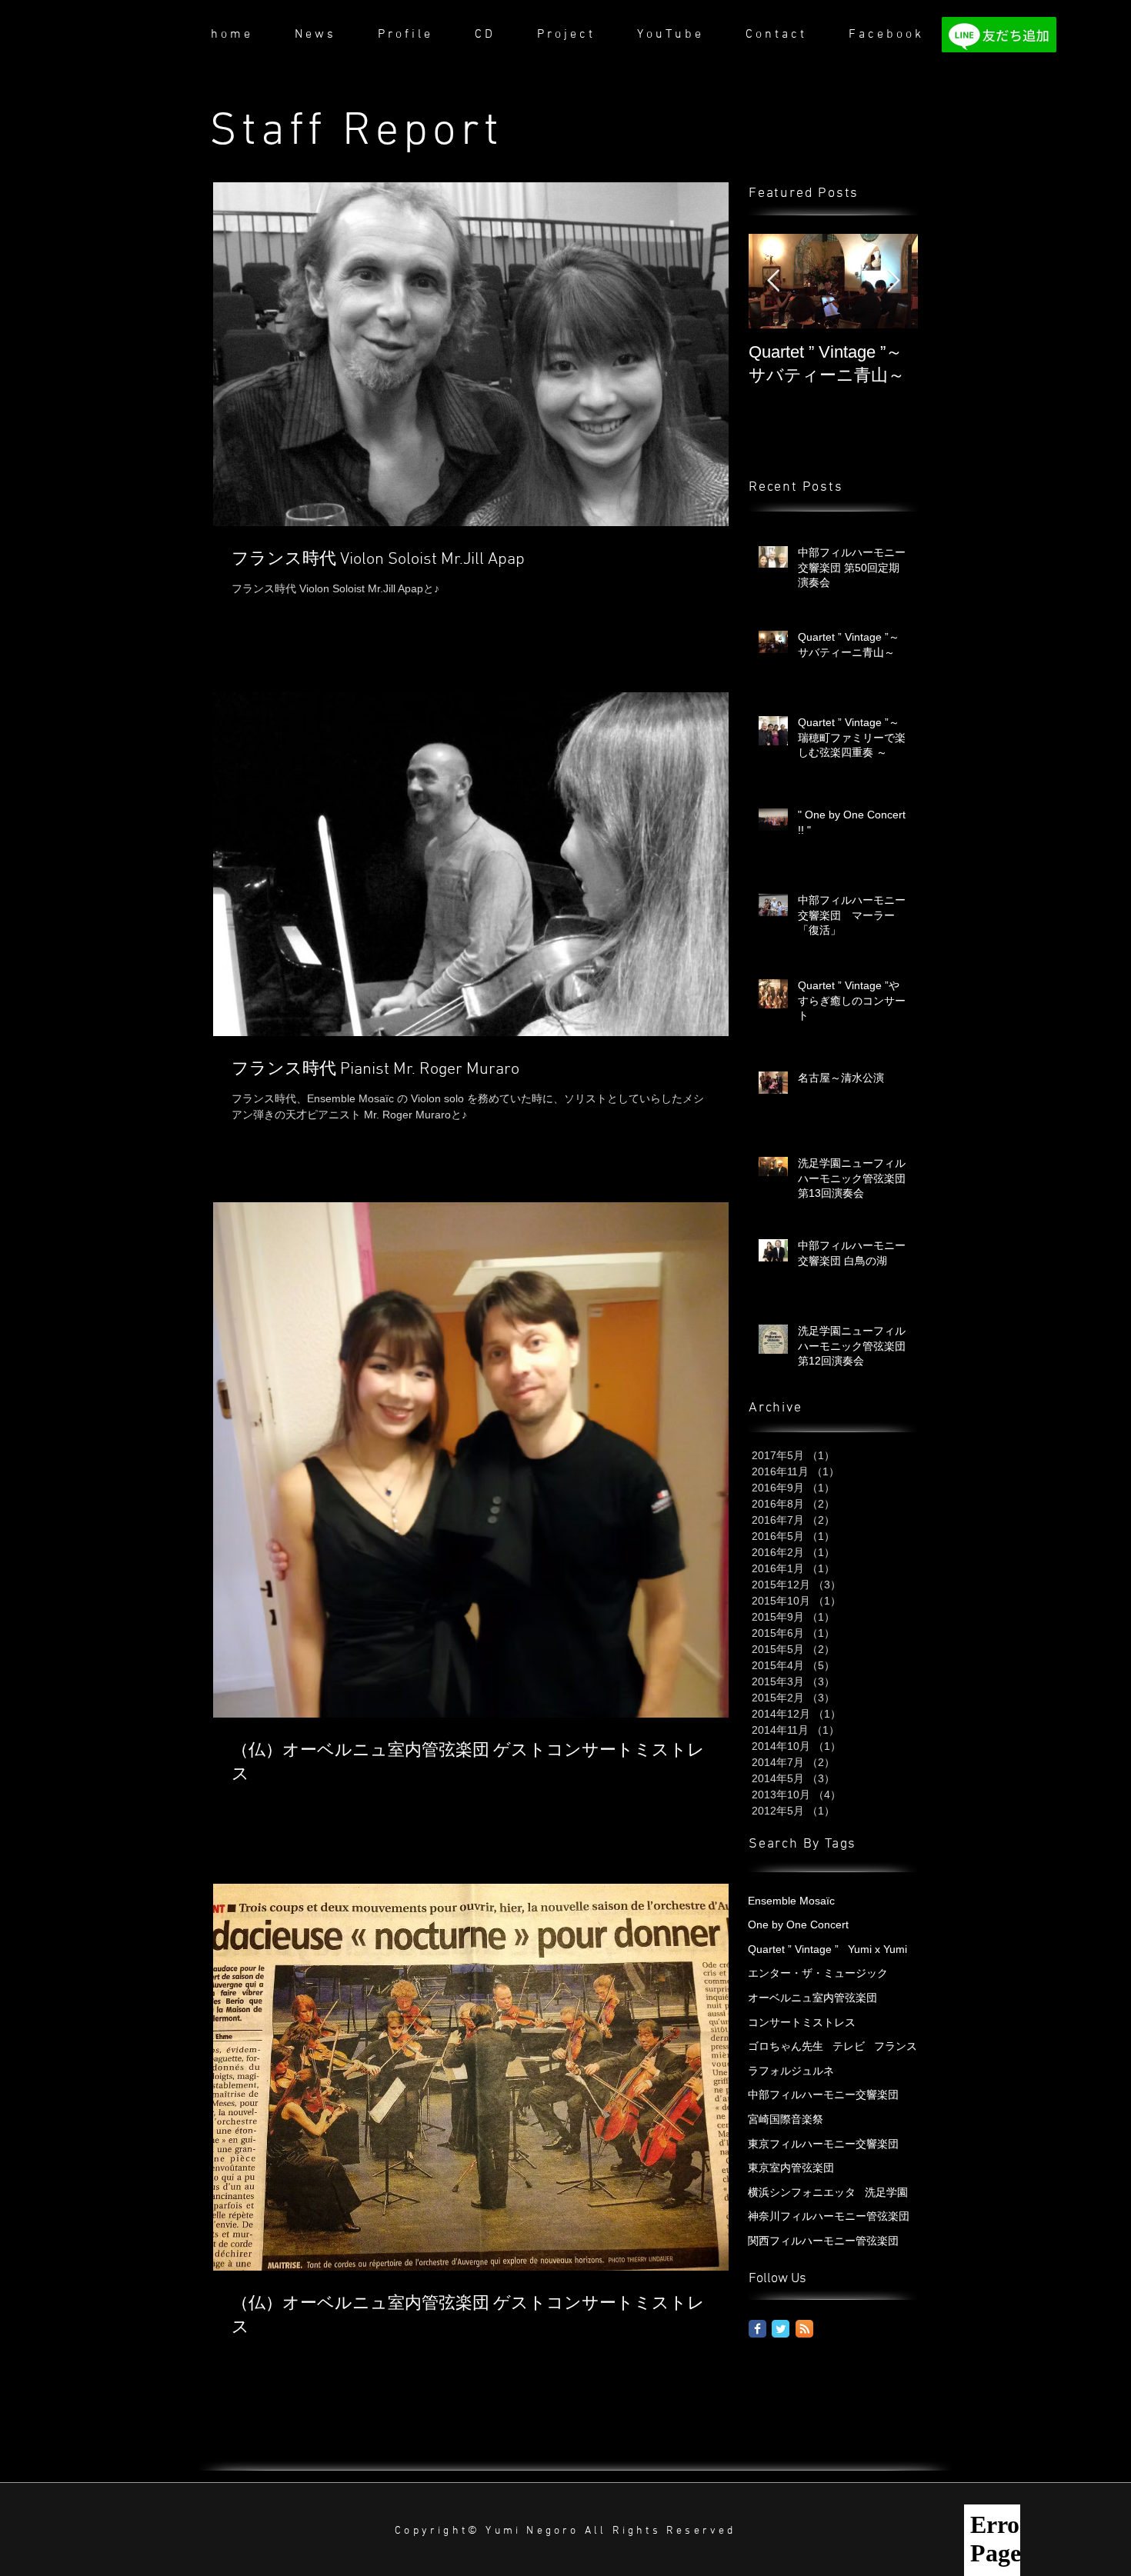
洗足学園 (886, 2192)
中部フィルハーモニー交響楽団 (823, 2094)
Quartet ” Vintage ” (793, 1949)
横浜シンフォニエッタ (802, 2192)
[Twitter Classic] (781, 2329)
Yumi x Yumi (877, 1949)
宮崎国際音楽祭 (786, 2119)
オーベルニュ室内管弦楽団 (812, 1998)
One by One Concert (798, 1925)
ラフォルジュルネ (791, 2071)
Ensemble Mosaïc (791, 1901)
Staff (276, 132)
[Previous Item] (773, 281)
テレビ (849, 2046)
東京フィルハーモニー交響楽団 (823, 2144)
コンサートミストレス (802, 2022)
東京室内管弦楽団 (791, 2168)
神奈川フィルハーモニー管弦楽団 (829, 2216)
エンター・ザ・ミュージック (818, 1973)
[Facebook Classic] (757, 2329)
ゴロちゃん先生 (786, 2046)
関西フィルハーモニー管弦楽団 (823, 2241)
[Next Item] (893, 281)
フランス (896, 2046)
